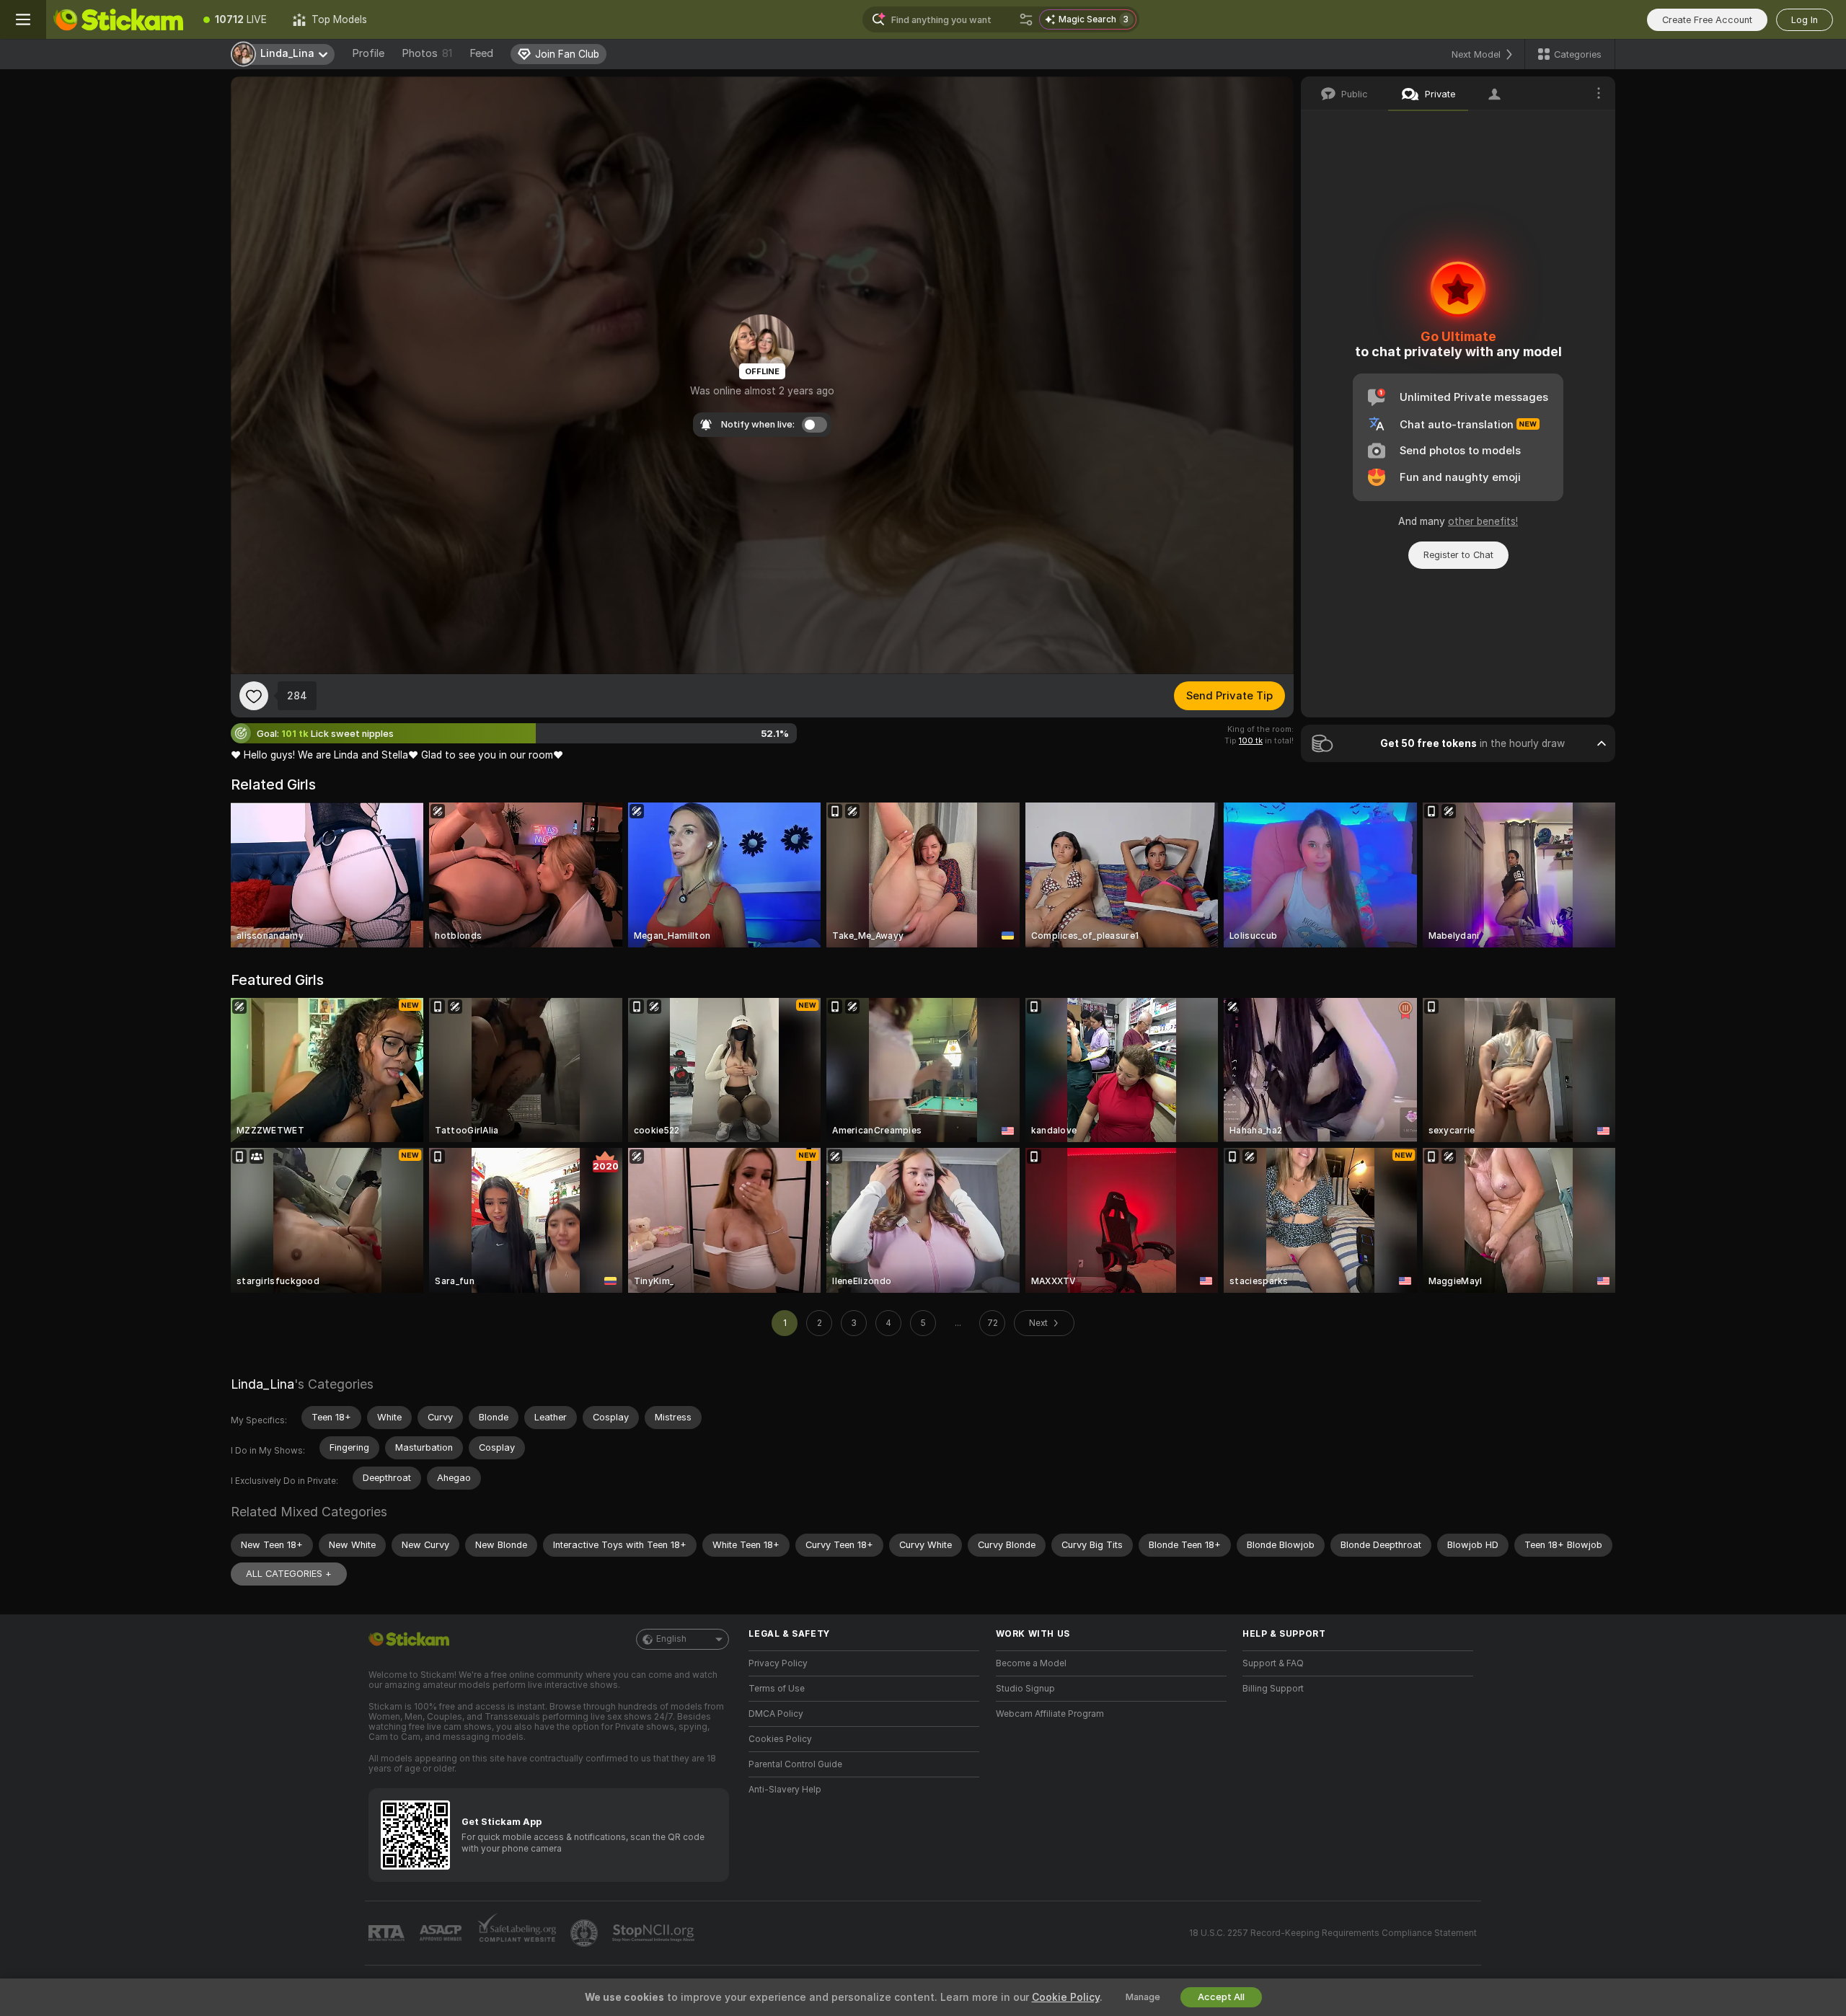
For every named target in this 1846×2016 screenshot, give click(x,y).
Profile (368, 53)
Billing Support (1273, 1689)
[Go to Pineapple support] (586, 1933)
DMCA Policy (776, 1714)
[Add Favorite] (254, 696)
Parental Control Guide (795, 1764)
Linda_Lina (262, 1384)
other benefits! (1483, 521)
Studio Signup (1025, 1689)
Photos (427, 53)
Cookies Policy (780, 1739)
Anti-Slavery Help (785, 1790)
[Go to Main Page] (118, 19)
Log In (1805, 20)
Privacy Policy (778, 1663)
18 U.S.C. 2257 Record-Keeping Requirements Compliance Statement (1333, 1933)
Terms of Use (777, 1689)
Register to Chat (1458, 555)
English (671, 1639)
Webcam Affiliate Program (1050, 1714)
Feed (481, 53)
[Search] (1026, 19)
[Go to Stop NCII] (655, 1933)
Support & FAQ (1273, 1663)
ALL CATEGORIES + (289, 1574)
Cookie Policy (1066, 1997)
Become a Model (1031, 1663)
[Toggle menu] (23, 19)
